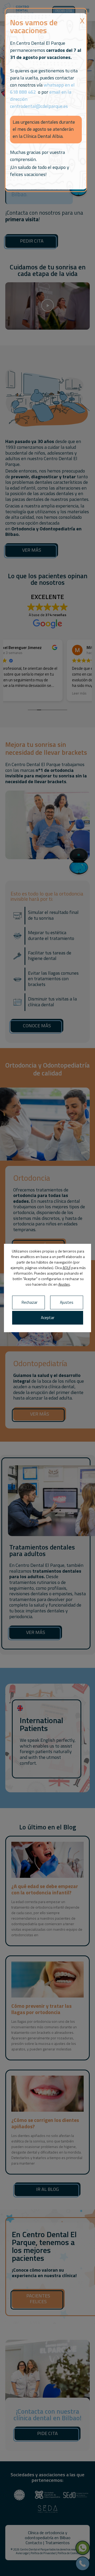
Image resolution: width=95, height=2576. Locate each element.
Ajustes (64, 1284)
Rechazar (30, 1302)
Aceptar (48, 1318)
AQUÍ (66, 1268)
